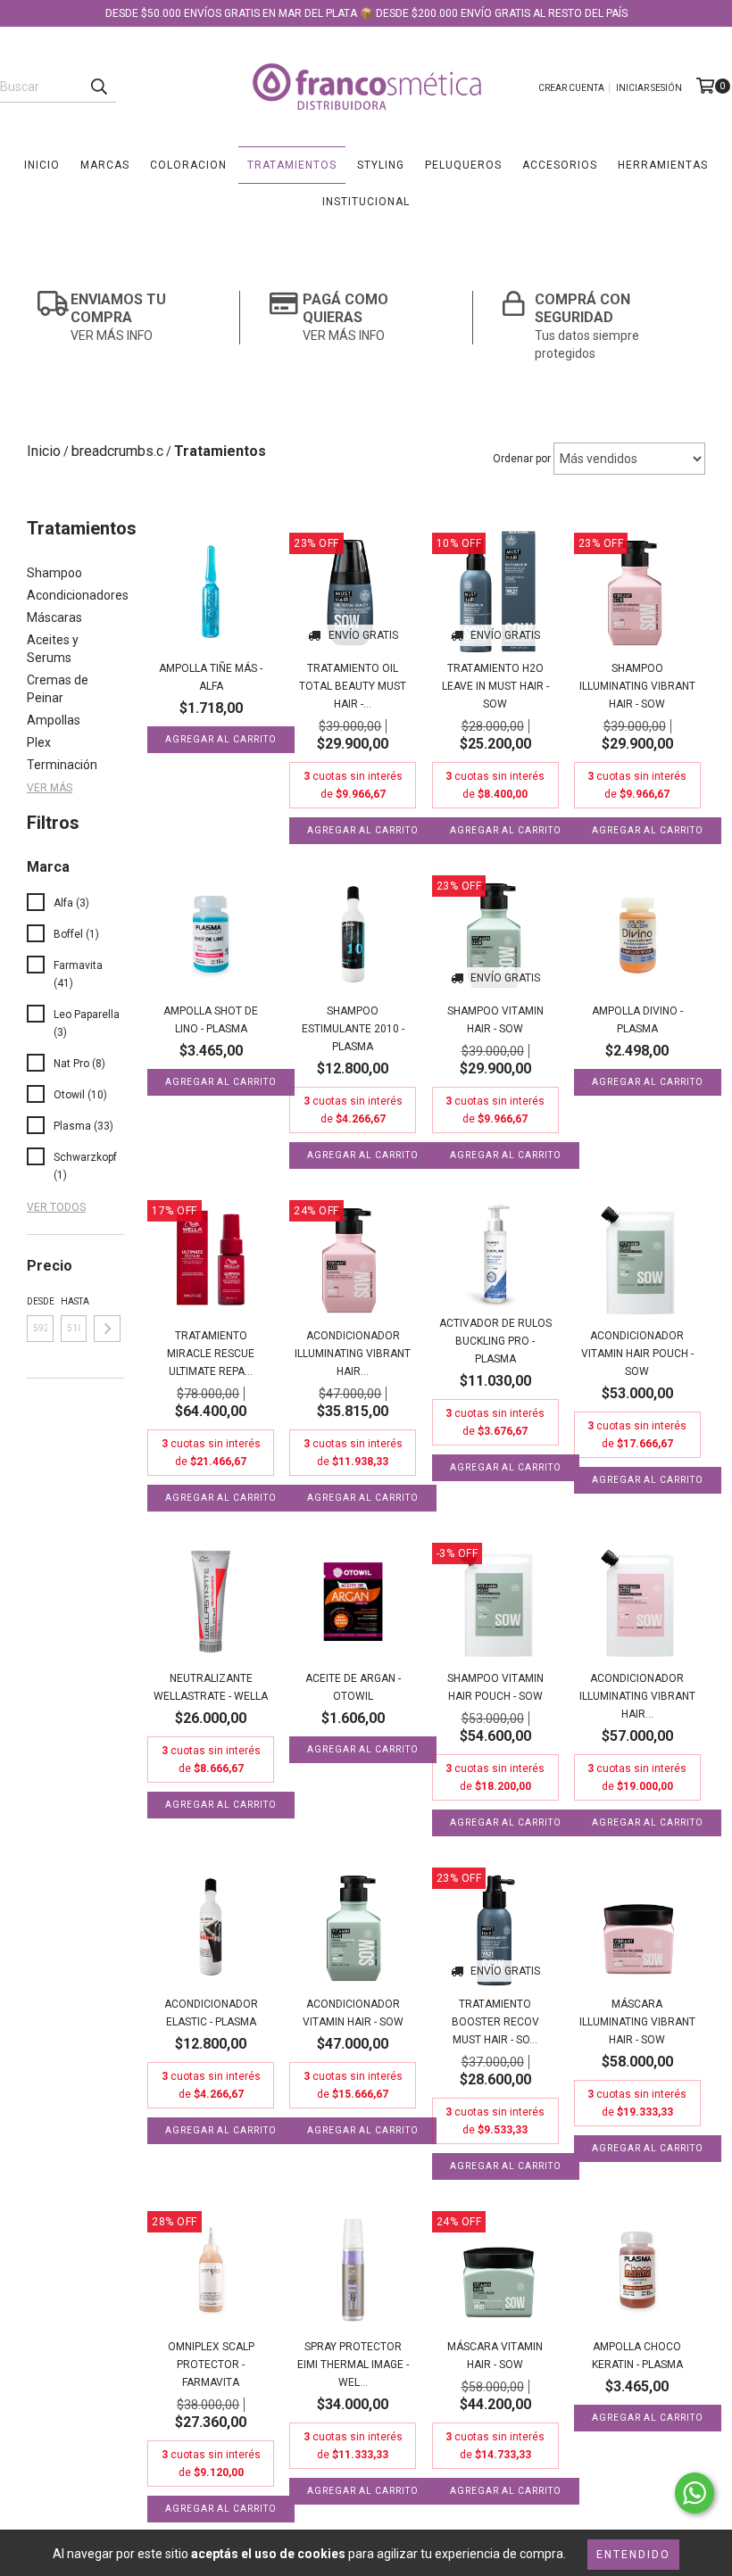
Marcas (105, 165)
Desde (40, 1301)
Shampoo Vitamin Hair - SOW (495, 1020)
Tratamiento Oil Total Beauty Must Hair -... (353, 686)
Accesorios (560, 165)
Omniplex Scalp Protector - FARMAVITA (211, 2365)
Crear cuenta (571, 88)
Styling (381, 165)
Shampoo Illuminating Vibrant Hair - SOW (637, 686)
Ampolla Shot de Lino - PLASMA (211, 1020)
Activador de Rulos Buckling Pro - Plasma (495, 1341)
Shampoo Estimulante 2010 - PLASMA (353, 1029)
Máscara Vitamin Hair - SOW (495, 2356)
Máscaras (54, 617)
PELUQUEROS (463, 165)
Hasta (74, 1301)
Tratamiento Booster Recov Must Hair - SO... (495, 2022)
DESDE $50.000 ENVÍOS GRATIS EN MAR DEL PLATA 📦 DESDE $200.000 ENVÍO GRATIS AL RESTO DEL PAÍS (366, 13)
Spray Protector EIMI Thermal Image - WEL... (353, 2365)
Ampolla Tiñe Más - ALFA (211, 677)
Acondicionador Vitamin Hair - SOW (353, 2013)
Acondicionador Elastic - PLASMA (211, 2013)
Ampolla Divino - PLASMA (637, 1020)
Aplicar (107, 1329)
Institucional (366, 202)
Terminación (62, 765)
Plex (39, 742)
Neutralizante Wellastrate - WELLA (211, 1687)
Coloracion (188, 165)
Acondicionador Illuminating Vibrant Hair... (353, 1354)
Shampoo (54, 573)
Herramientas (663, 165)
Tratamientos (292, 165)
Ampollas (54, 720)
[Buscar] (98, 87)
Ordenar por (522, 459)
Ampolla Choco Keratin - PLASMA (637, 2356)
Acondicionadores (78, 595)
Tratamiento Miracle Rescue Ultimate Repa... (211, 1354)
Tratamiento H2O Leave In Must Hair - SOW (495, 686)
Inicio (42, 165)
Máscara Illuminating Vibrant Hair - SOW (637, 2022)
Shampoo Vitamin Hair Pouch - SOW (495, 1687)
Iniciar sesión (649, 88)
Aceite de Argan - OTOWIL (353, 1687)
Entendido (633, 2555)
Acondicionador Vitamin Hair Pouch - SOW (637, 1354)
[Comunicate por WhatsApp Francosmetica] (695, 2493)
